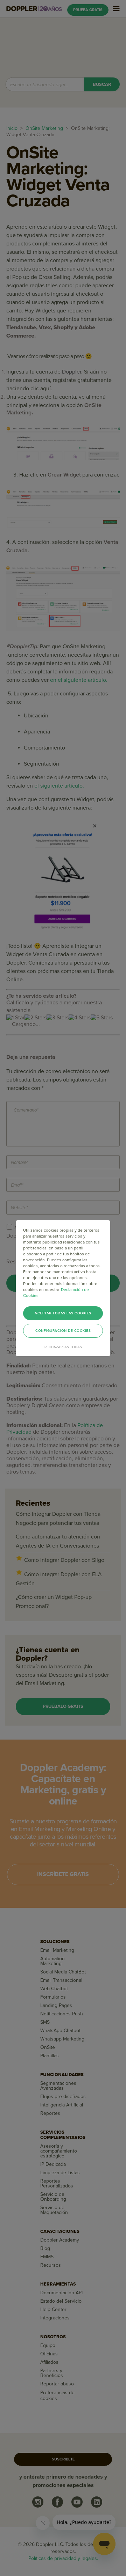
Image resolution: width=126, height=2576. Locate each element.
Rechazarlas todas (63, 1347)
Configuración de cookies (63, 1331)
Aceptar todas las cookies (63, 1313)
